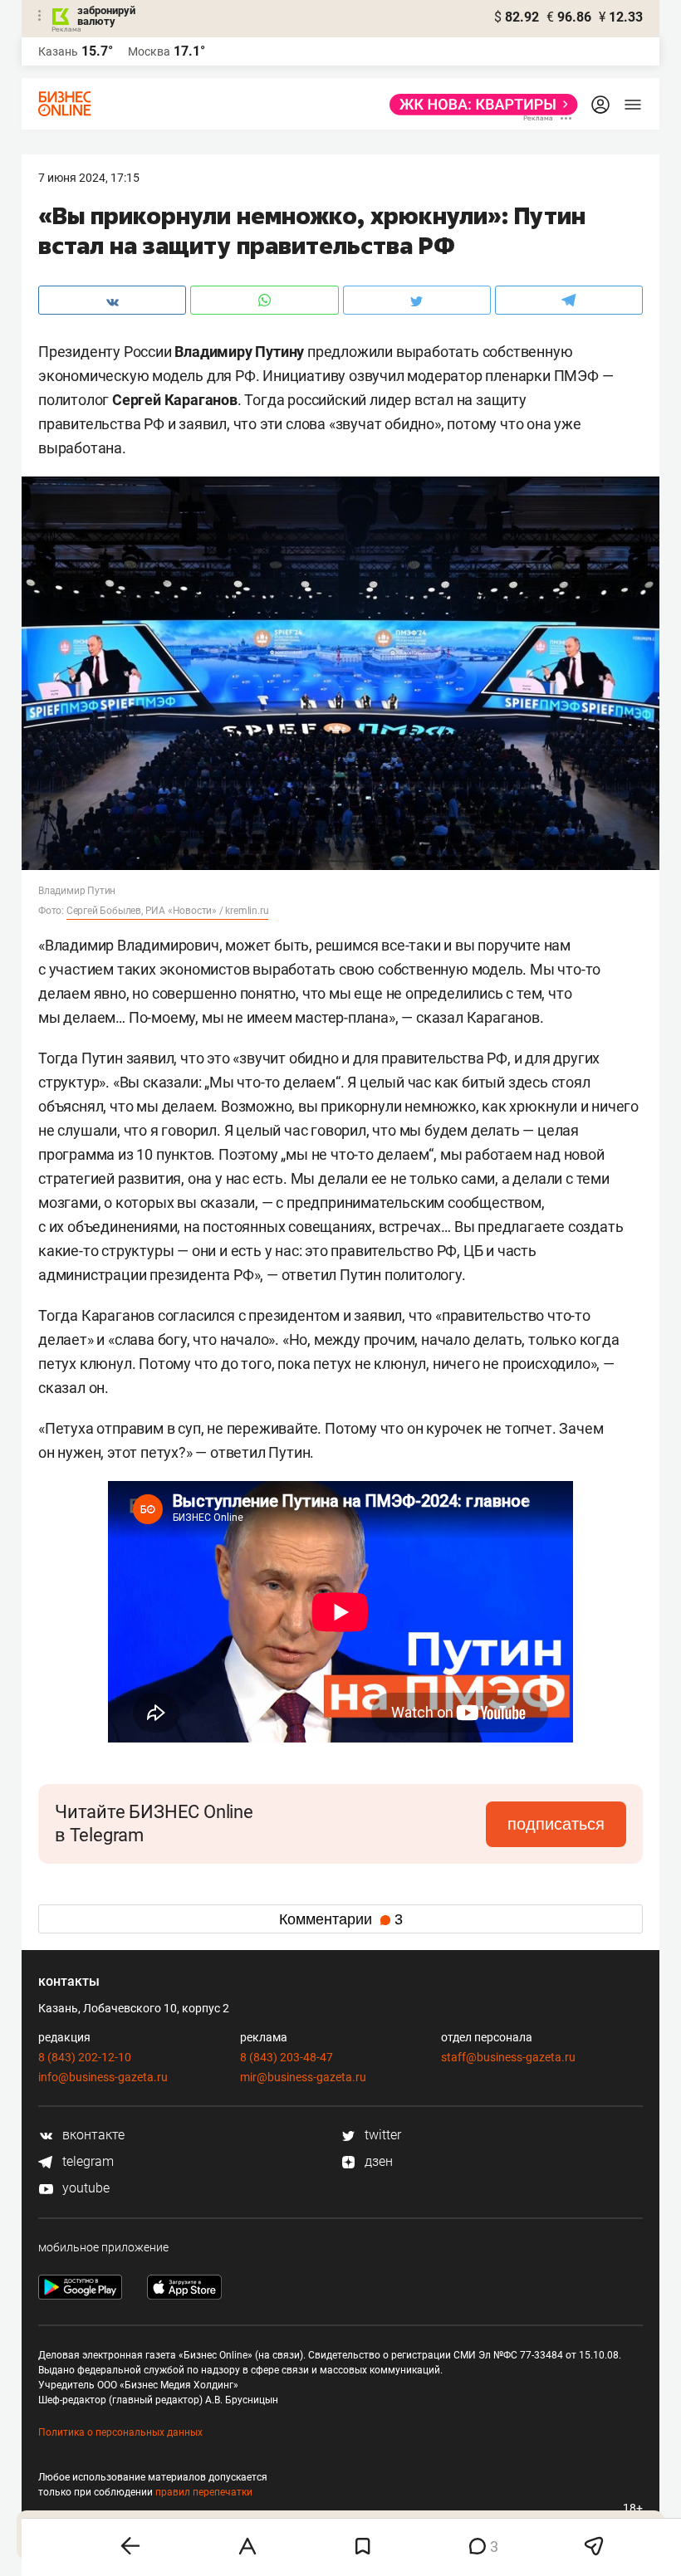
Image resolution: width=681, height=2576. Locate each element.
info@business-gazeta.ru (103, 2077)
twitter (381, 2135)
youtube (84, 2188)
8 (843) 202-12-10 (85, 2057)
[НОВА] (479, 105)
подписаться (556, 1824)
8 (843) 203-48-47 (287, 2057)
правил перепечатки (204, 2492)
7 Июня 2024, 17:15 (89, 178)
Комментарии (341, 1919)
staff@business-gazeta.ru (508, 2057)
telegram (86, 2161)
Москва (149, 51)
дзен (377, 2161)
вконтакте (92, 2135)
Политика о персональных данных (120, 2432)
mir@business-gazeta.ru (303, 2077)
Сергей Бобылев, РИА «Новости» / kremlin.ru (168, 911)
